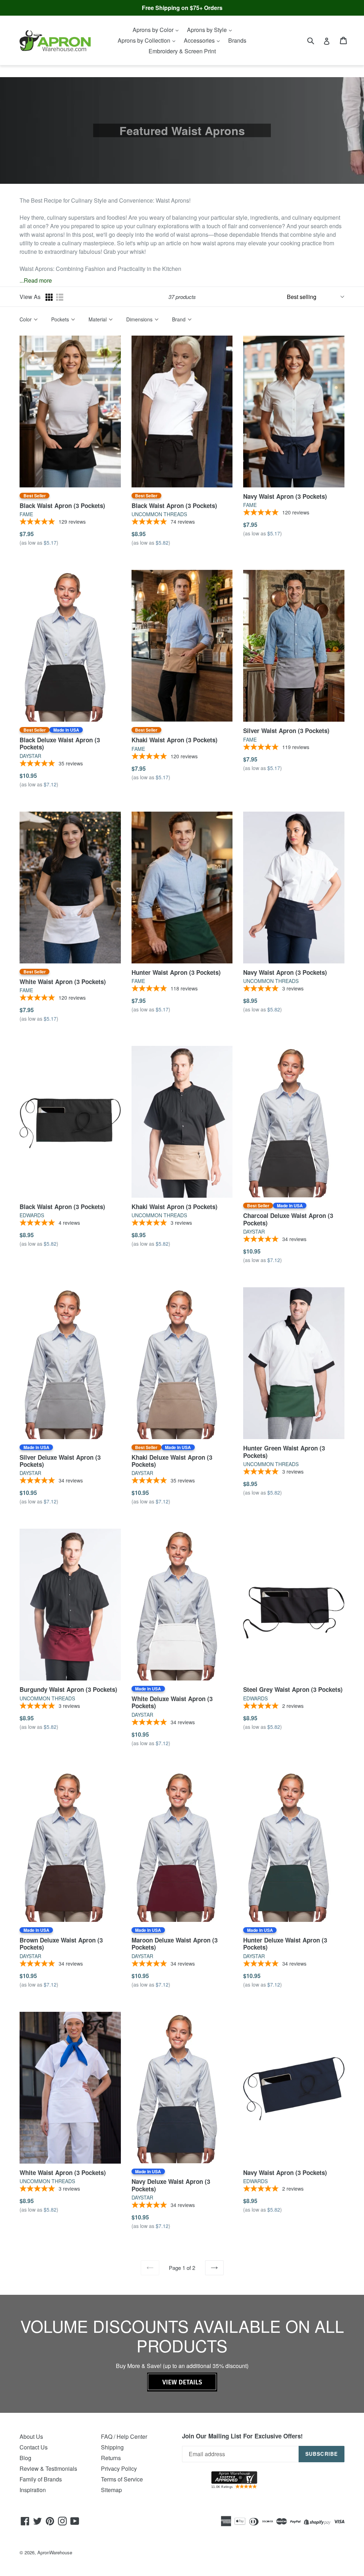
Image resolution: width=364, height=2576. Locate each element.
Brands (237, 40)
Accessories (200, 40)
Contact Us (34, 2447)
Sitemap (111, 2490)
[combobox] (315, 40)
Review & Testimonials (48, 2468)
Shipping (112, 2447)
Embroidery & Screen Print (182, 51)
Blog (25, 2458)
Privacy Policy (119, 2468)
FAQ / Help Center (124, 2436)
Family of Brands (41, 2479)
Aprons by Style (208, 30)
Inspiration (33, 2490)
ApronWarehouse (55, 2552)
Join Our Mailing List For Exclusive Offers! (242, 2436)
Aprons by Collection (145, 40)
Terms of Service (122, 2479)
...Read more (36, 280)
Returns (111, 2458)
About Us (31, 2436)
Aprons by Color (154, 30)
